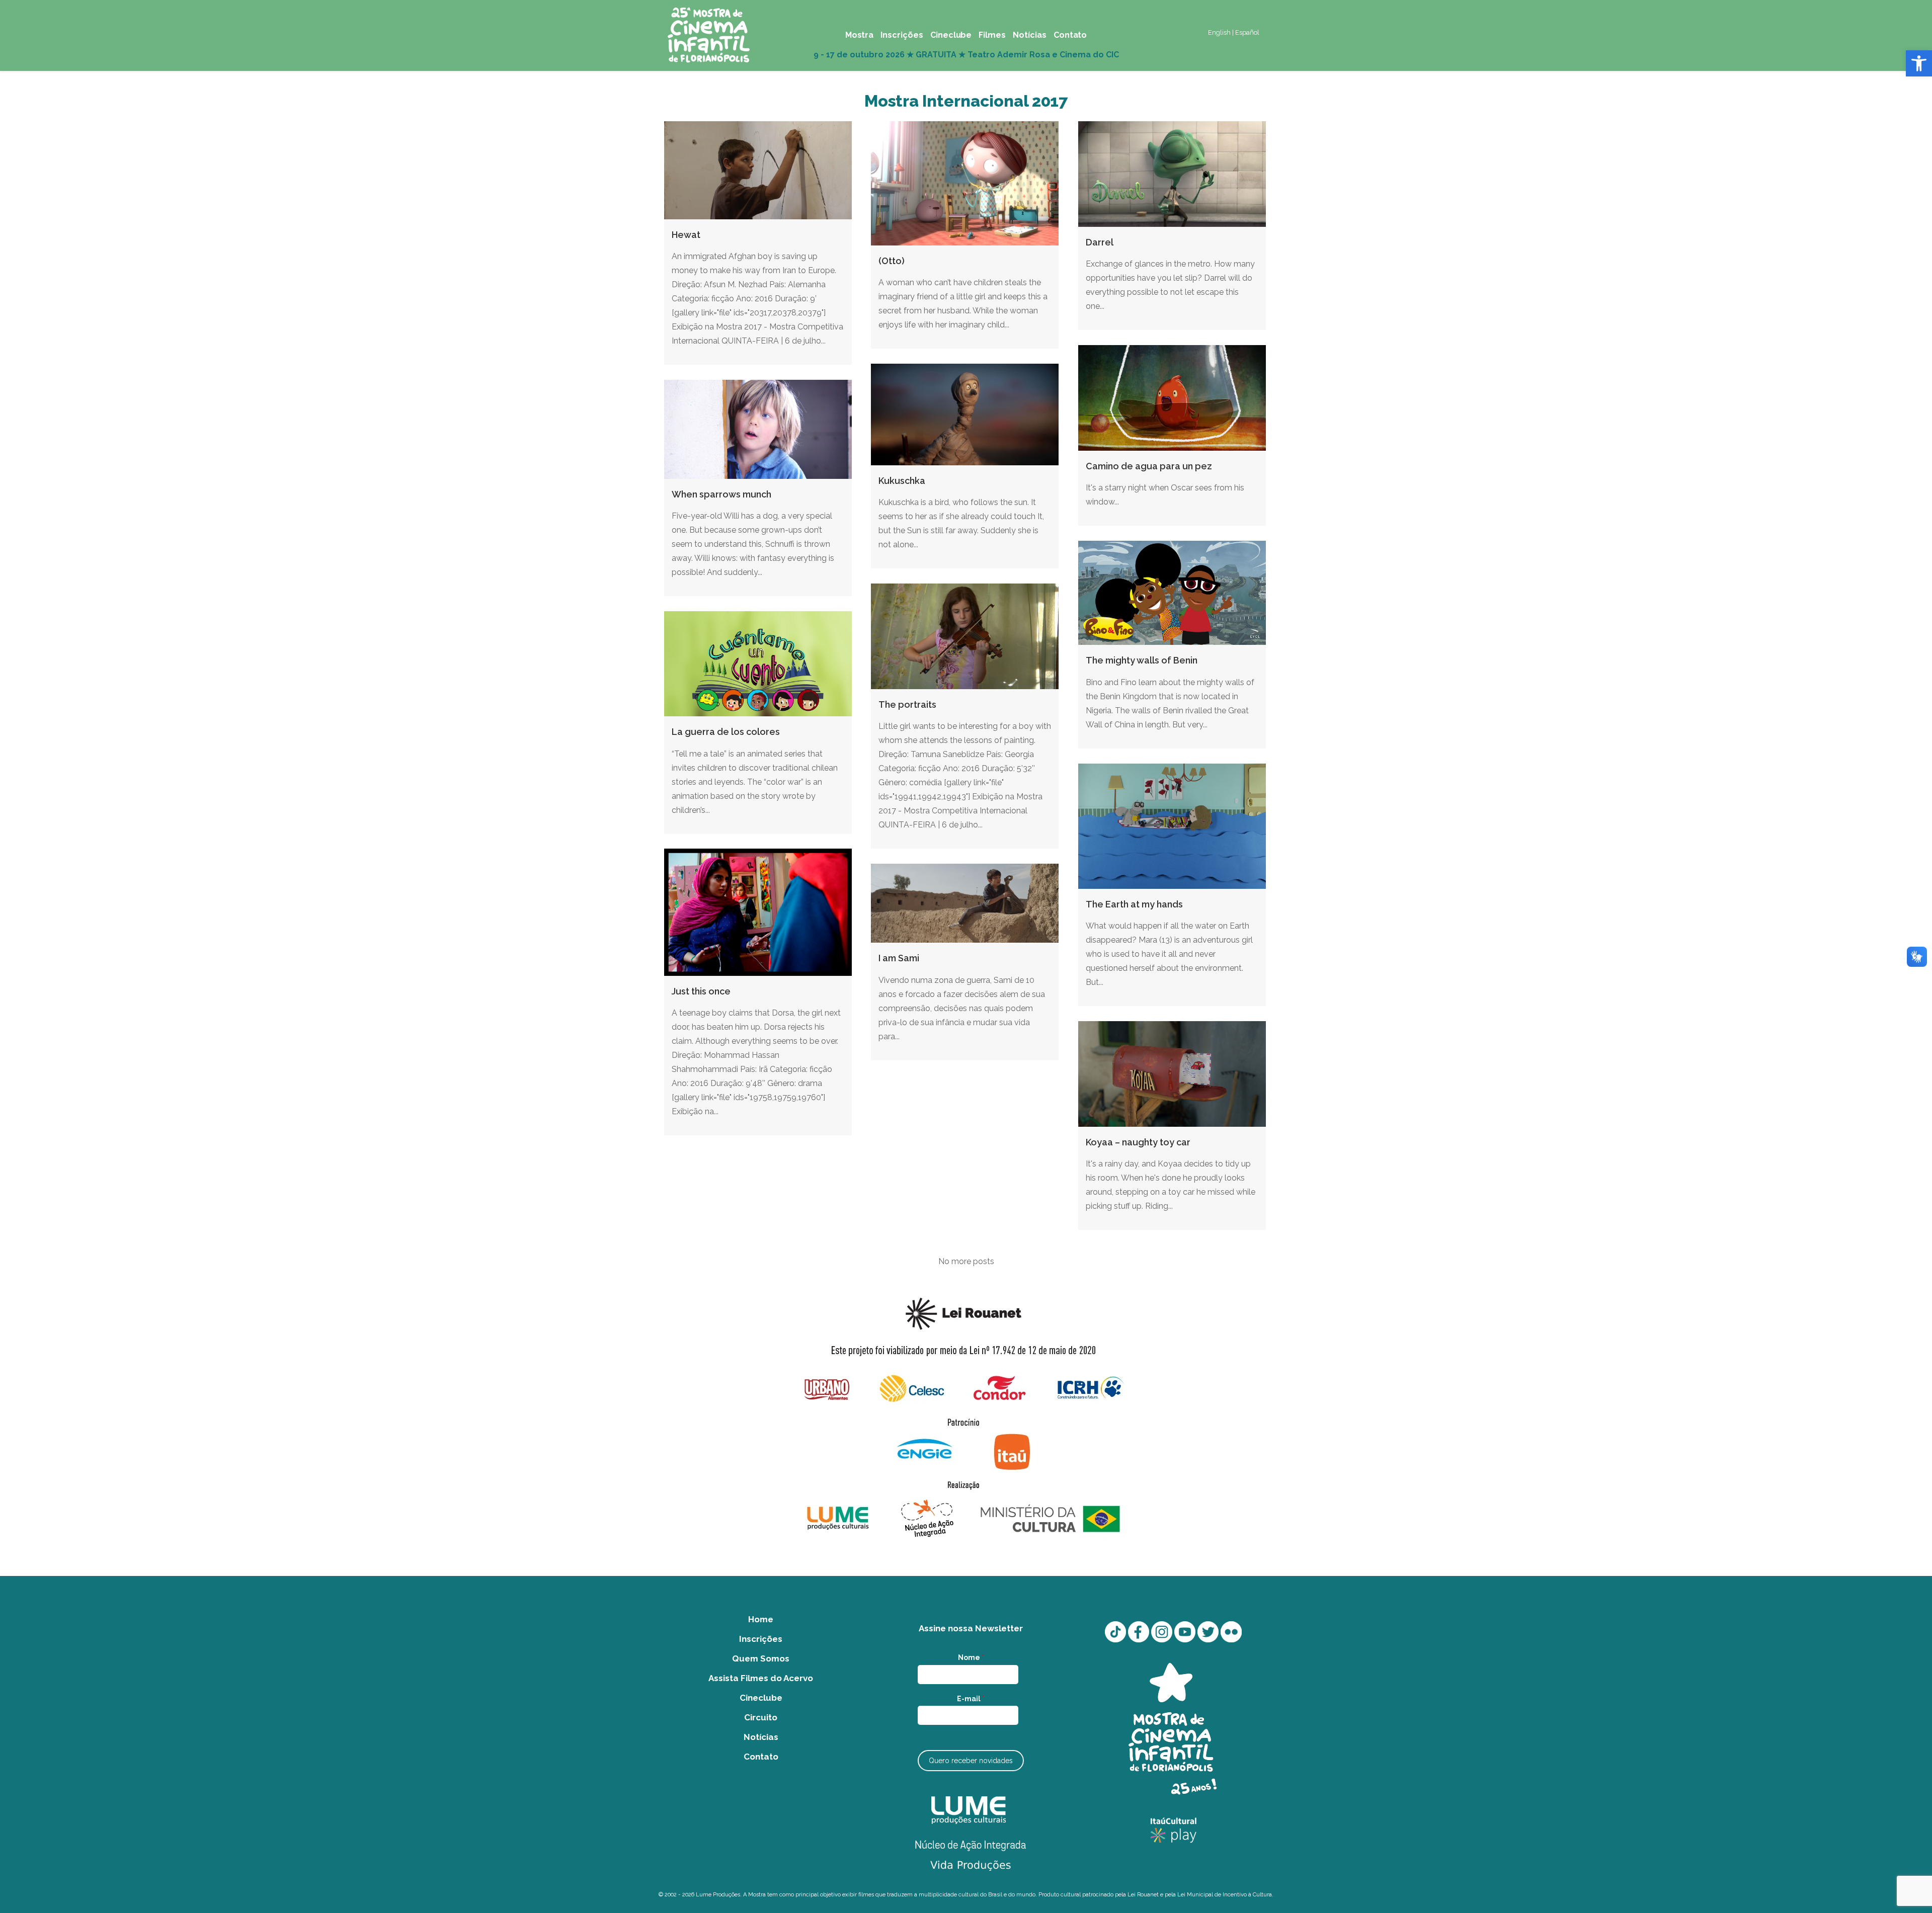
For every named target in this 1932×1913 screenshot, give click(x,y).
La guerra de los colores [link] (726, 732)
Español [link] (1247, 32)
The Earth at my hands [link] (1134, 904)
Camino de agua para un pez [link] (1149, 466)
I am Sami (899, 958)
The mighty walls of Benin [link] (1142, 660)
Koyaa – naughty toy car (1138, 1142)
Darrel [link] (1100, 242)
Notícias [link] (761, 1737)
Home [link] (761, 1619)
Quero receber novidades (971, 1761)
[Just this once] (758, 912)
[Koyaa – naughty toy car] (1172, 1074)
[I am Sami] (965, 903)
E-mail (971, 1699)
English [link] (1219, 32)
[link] (1919, 63)
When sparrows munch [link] (721, 494)
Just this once (701, 991)
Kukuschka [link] (902, 481)
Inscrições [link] (761, 1639)
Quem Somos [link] (761, 1658)
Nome (971, 1657)
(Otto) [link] (892, 261)
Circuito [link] (761, 1717)
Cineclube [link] (761, 1698)
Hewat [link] (686, 235)
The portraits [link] (907, 704)
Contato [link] (761, 1757)
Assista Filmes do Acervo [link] (761, 1678)
